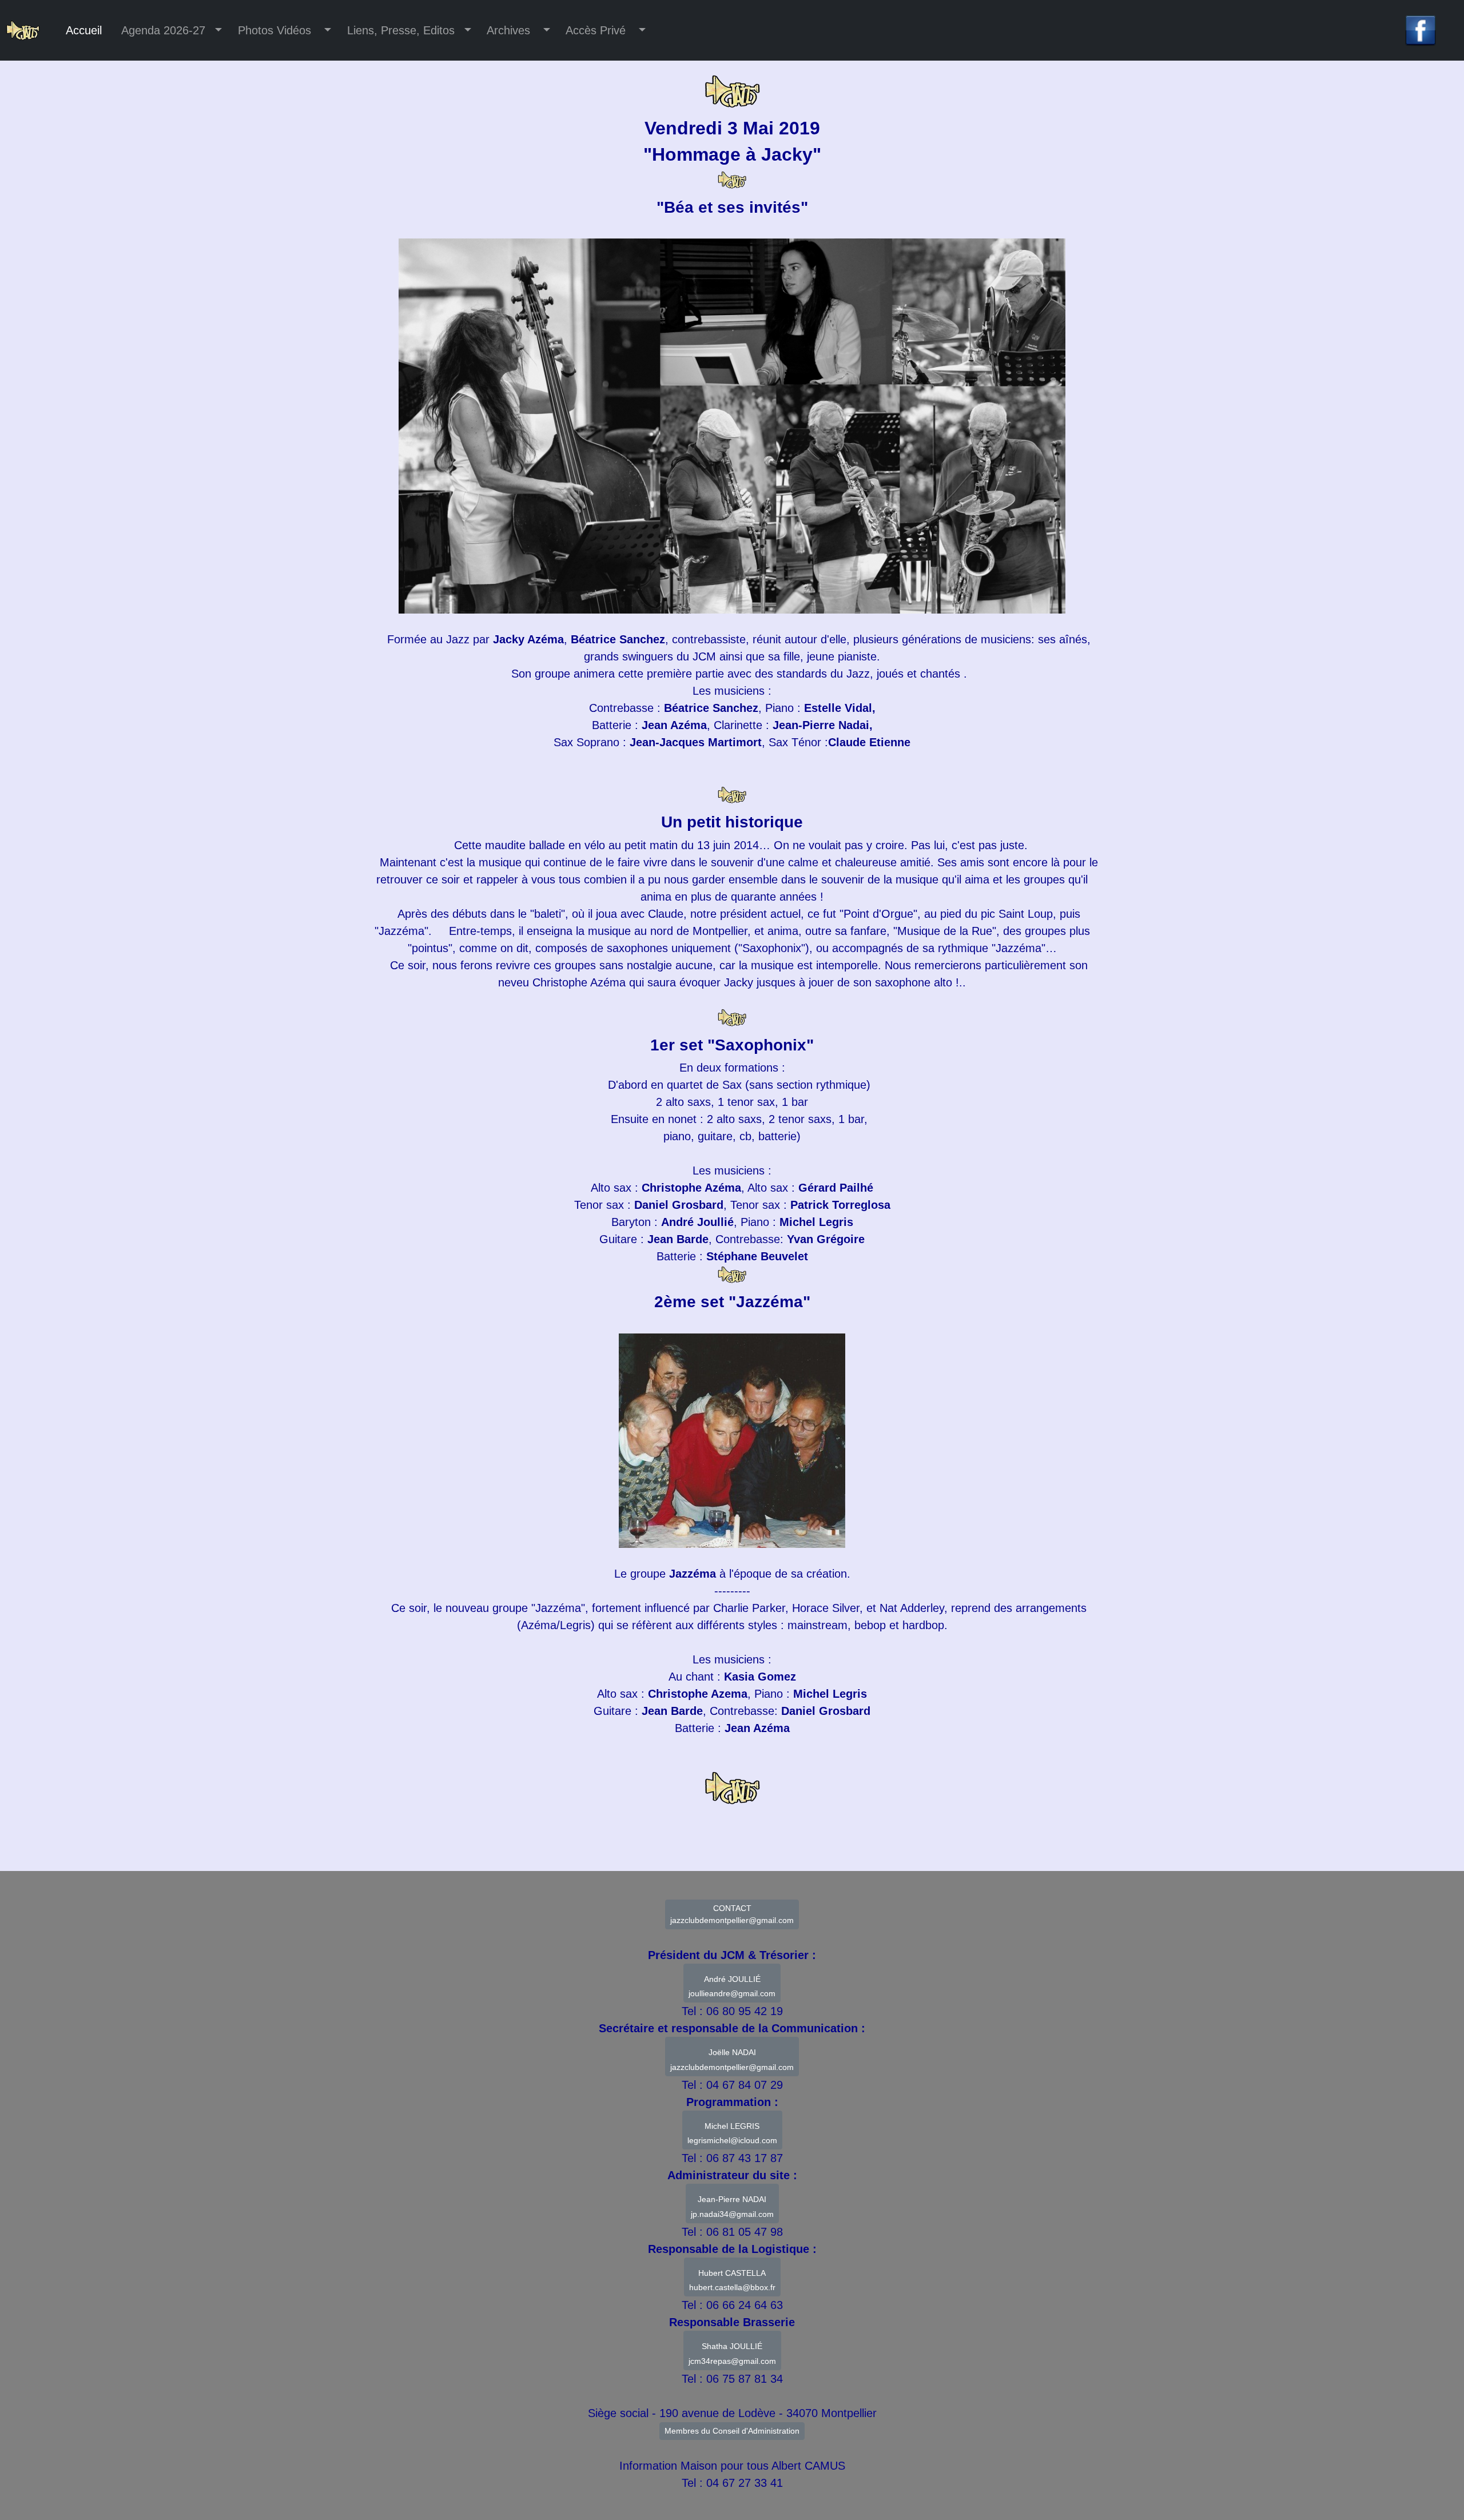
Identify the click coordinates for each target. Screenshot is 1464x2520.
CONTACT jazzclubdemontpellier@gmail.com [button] (732, 1914)
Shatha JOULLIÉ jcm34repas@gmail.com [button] (732, 2354)
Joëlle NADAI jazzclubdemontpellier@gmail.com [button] (732, 2060)
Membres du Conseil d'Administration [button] (732, 2431)
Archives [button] (510, 30)
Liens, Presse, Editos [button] (401, 30)
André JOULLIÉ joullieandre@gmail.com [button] (732, 1986)
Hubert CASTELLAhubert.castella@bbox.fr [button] (732, 2280)
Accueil (84, 30)
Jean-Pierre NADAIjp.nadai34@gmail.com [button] (732, 2207)
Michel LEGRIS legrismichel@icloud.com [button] (732, 2133)
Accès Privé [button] (598, 30)
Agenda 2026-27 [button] (165, 30)
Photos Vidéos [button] (276, 30)
